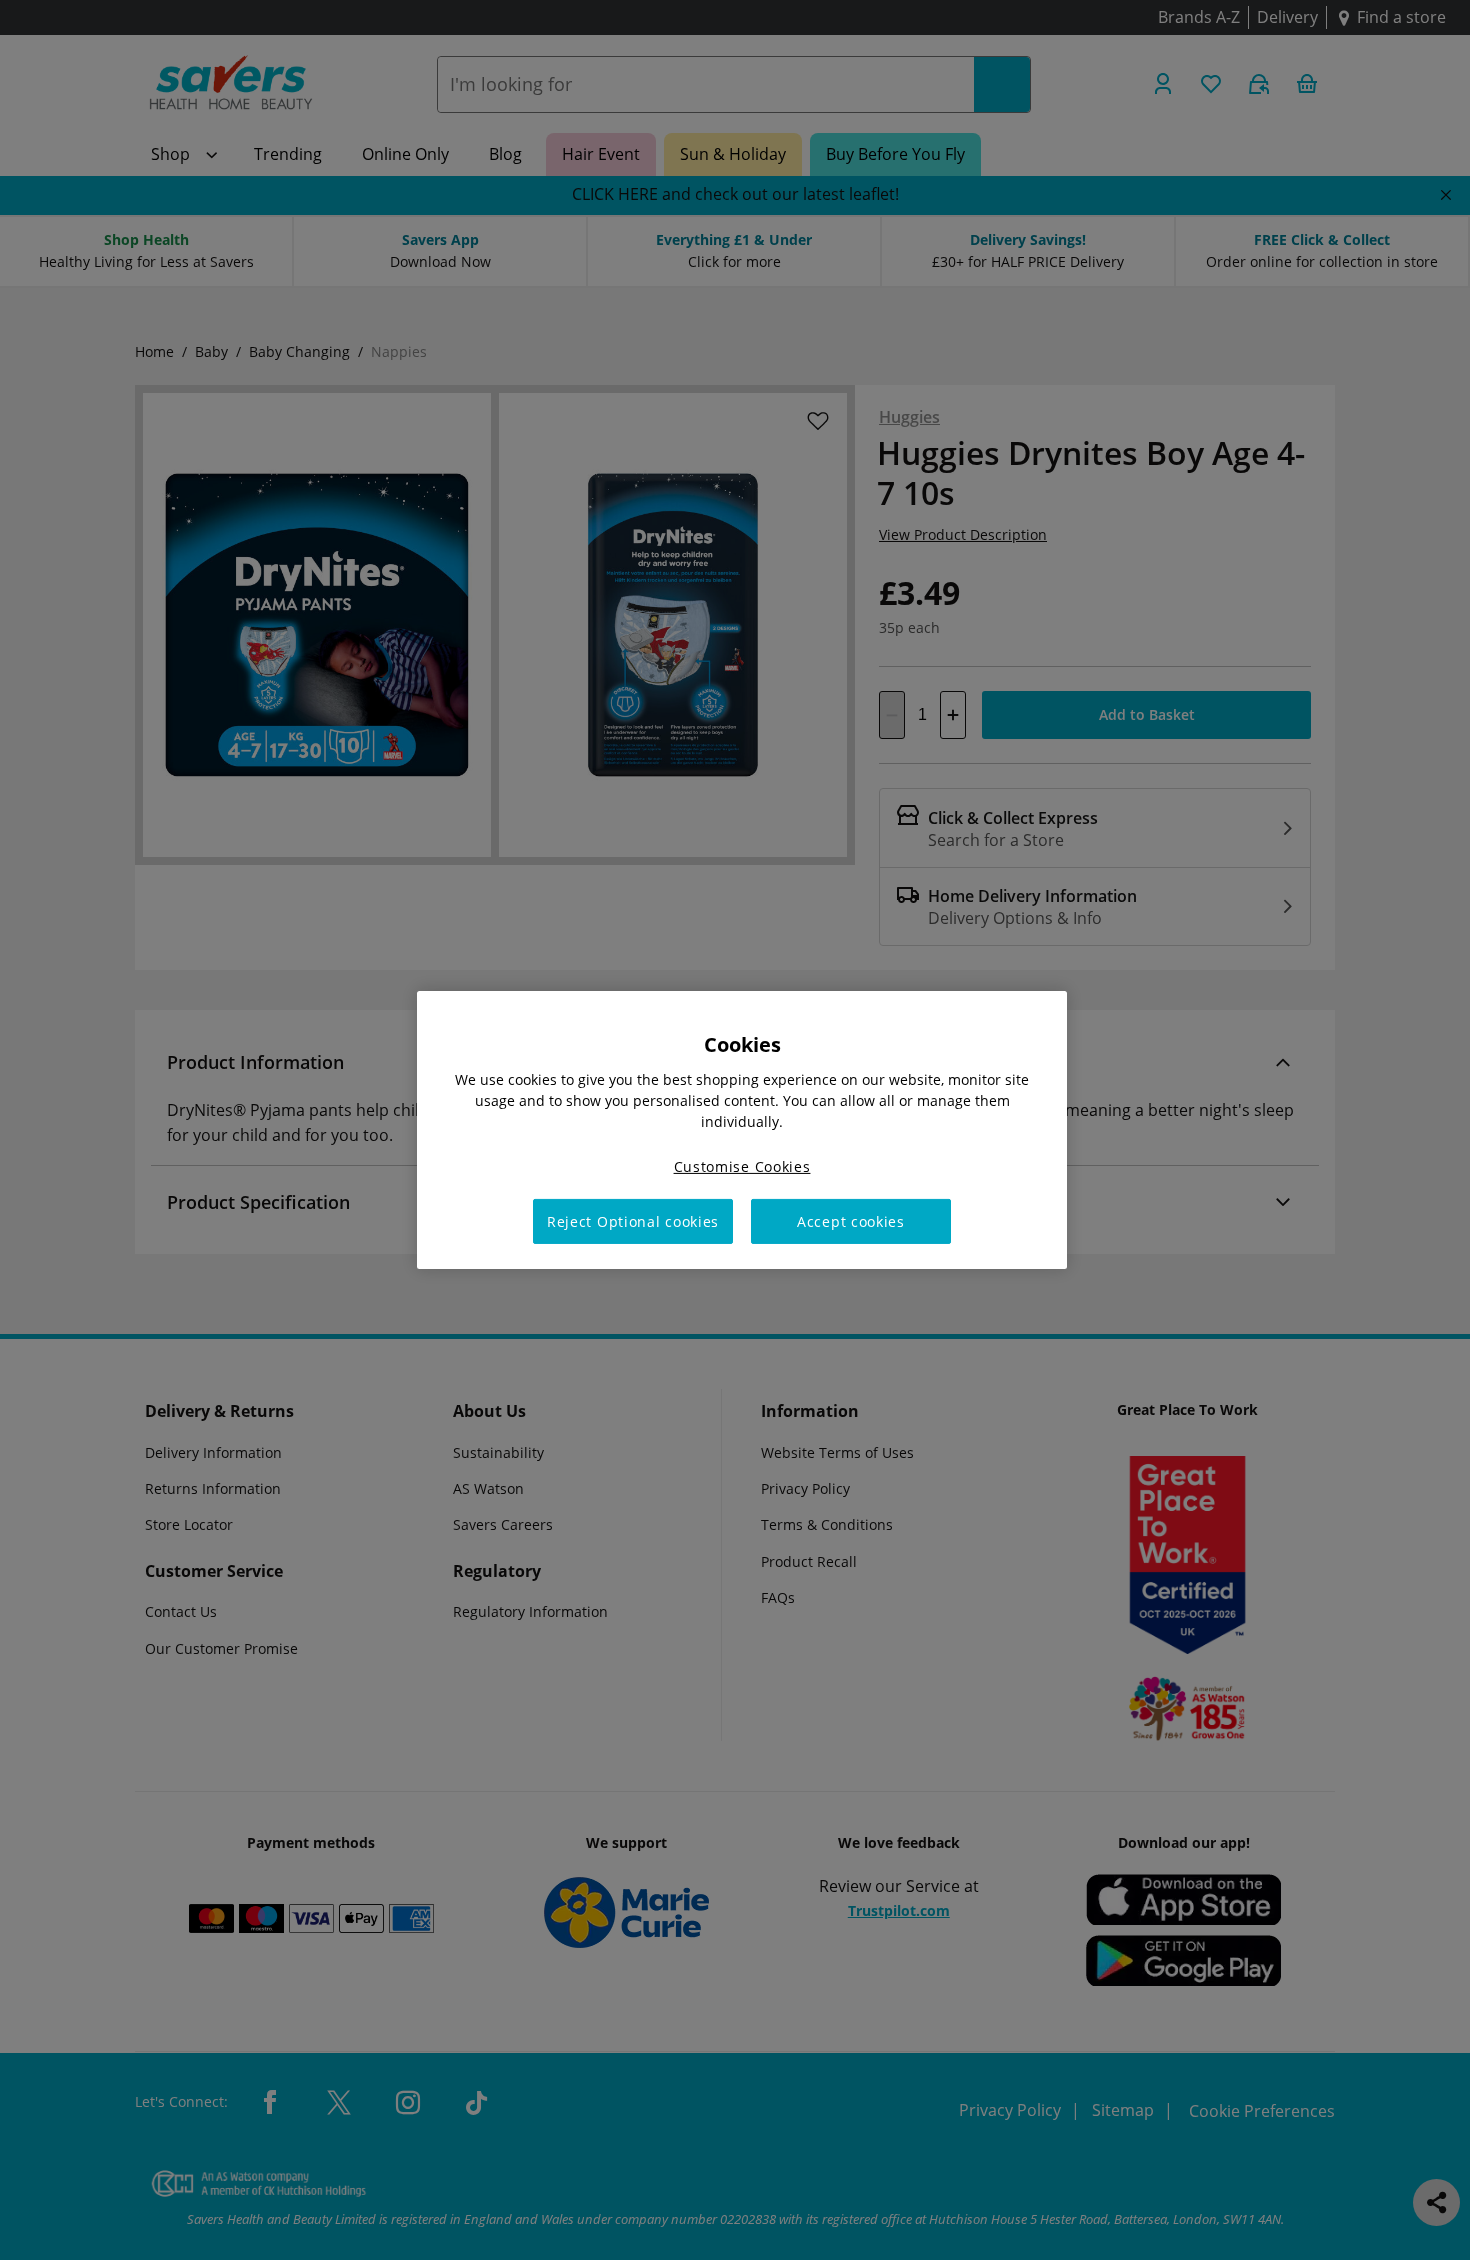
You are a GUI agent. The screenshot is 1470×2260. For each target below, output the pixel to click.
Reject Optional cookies (633, 1221)
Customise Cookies (742, 1166)
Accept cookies (851, 1221)
